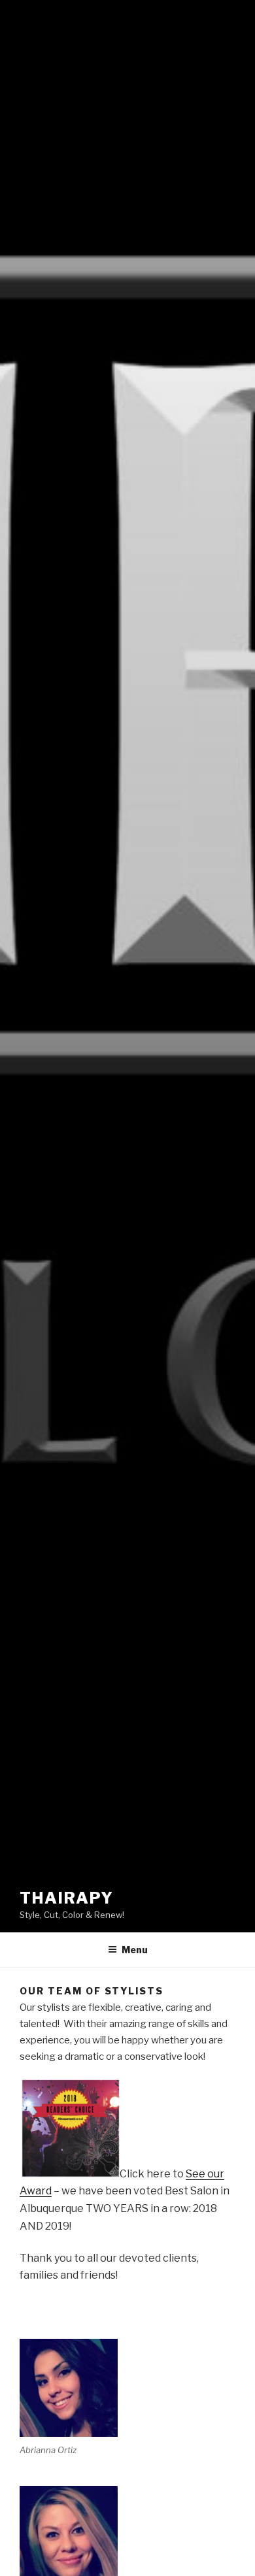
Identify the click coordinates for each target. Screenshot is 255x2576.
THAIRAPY (67, 1898)
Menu (135, 1950)
